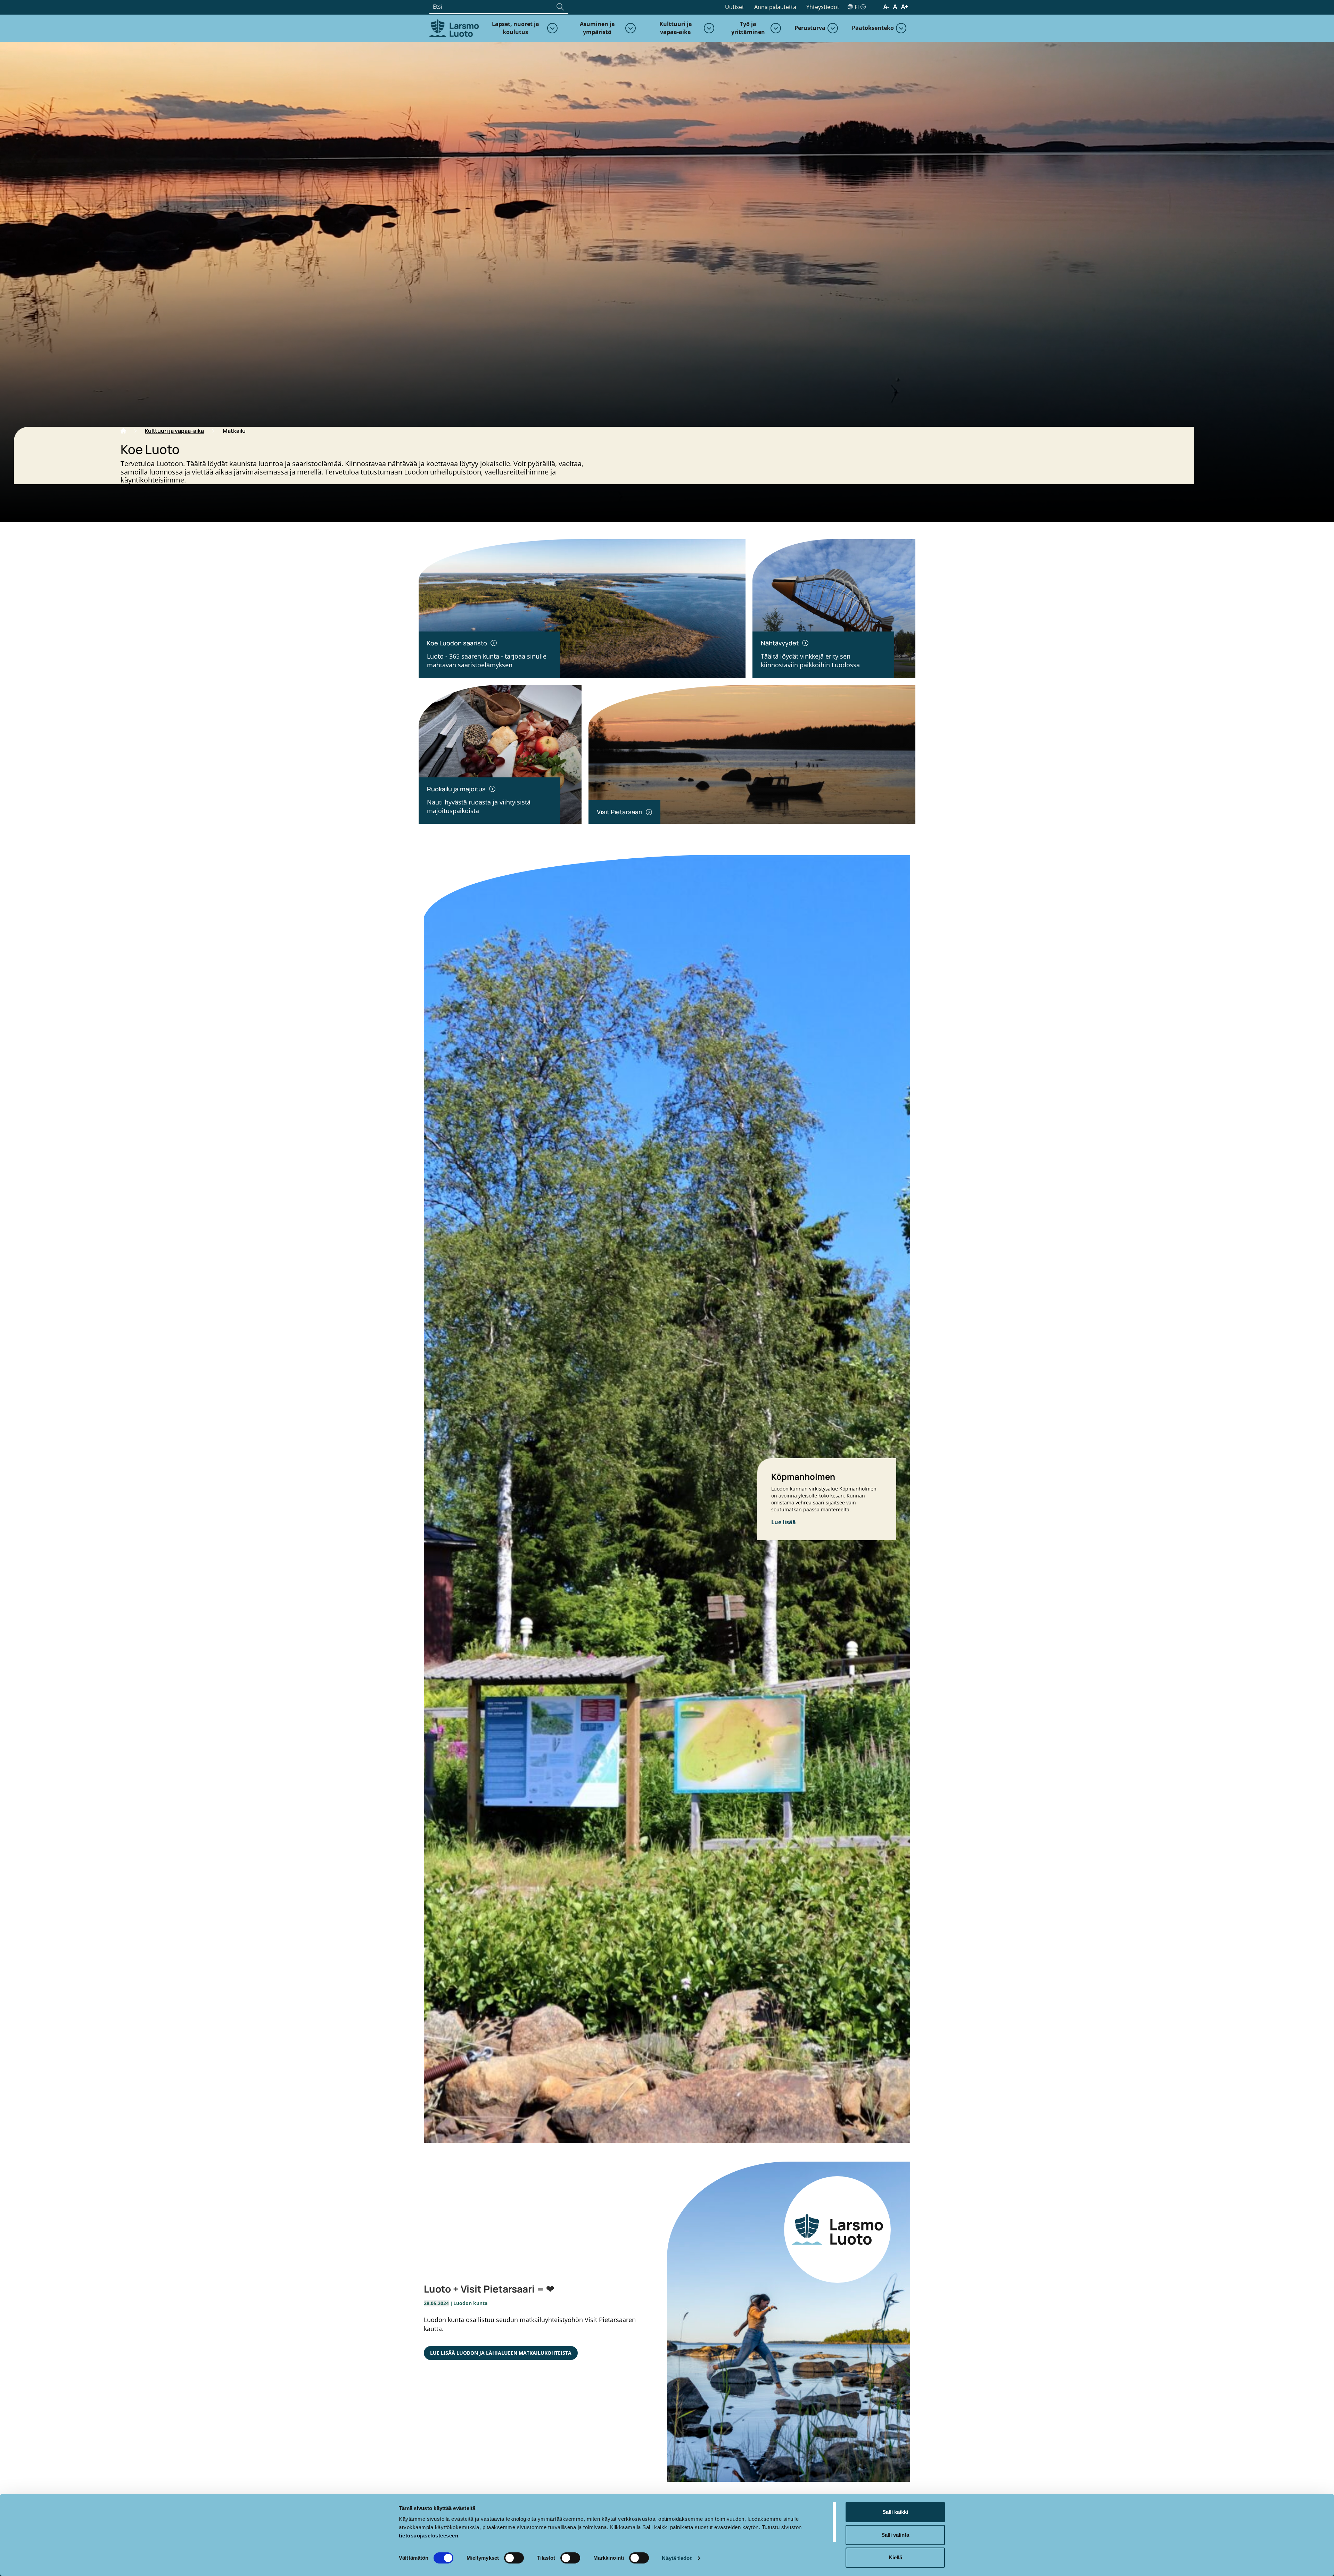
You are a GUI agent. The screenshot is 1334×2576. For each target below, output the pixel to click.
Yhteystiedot (823, 7)
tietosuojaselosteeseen (429, 2536)
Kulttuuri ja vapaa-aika (676, 28)
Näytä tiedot (677, 2558)
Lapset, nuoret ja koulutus (516, 28)
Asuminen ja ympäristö (597, 28)
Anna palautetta (775, 7)
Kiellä (895, 2557)
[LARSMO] (453, 27)
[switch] (514, 2558)
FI (857, 7)
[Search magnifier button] (560, 7)
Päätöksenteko (873, 28)
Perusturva (810, 28)
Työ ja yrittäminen (748, 28)
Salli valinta (895, 2535)
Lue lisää (784, 1522)
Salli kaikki (895, 2512)
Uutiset (735, 7)
